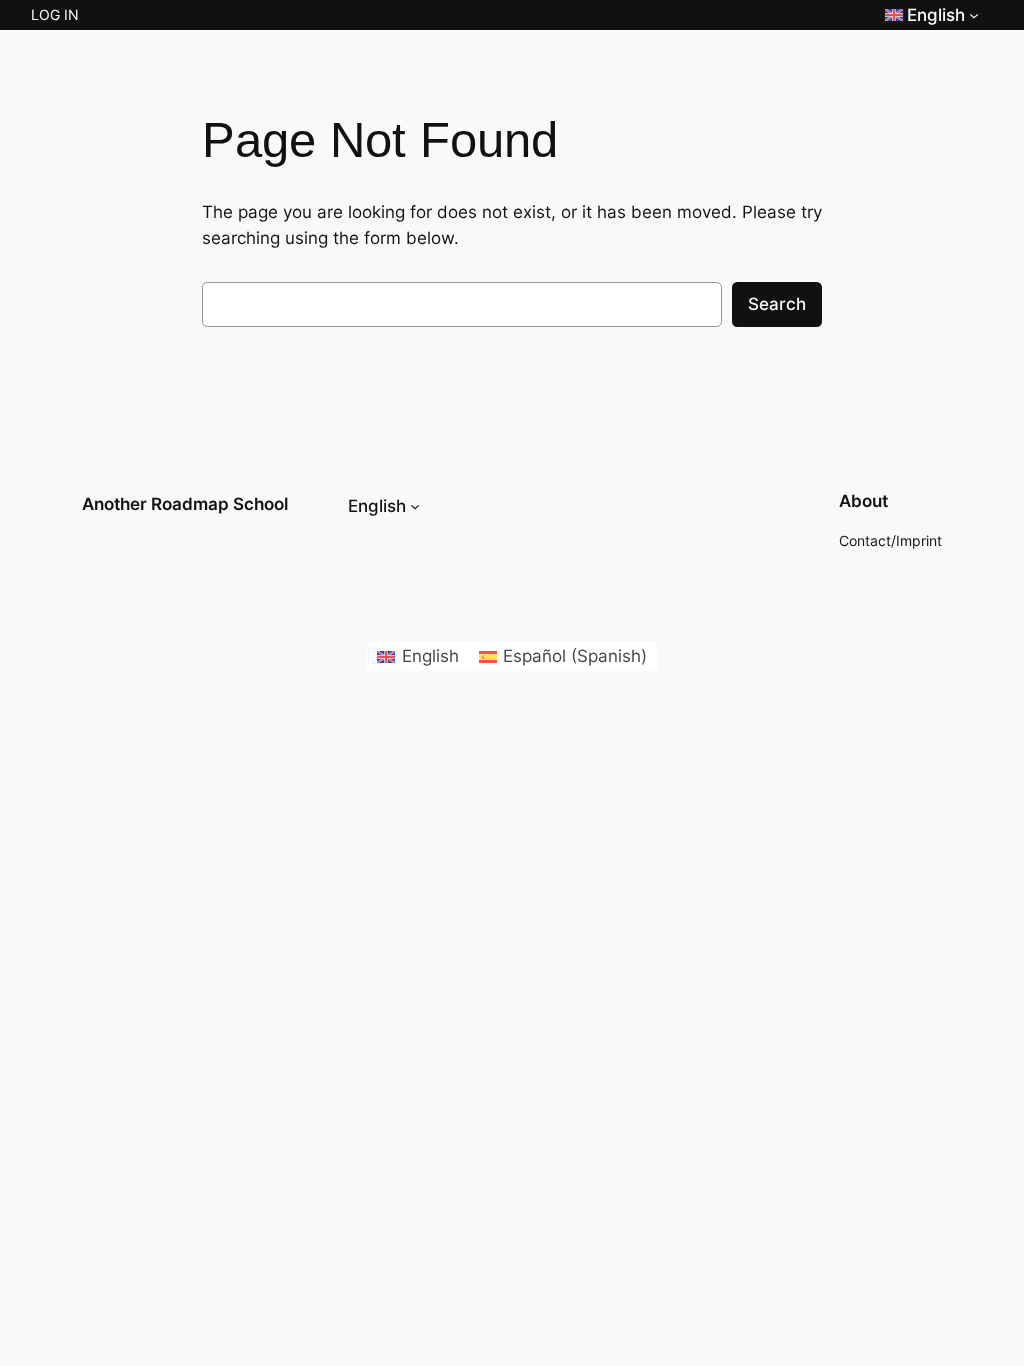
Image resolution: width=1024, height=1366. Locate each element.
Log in (55, 14)
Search (777, 304)
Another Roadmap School (185, 504)
